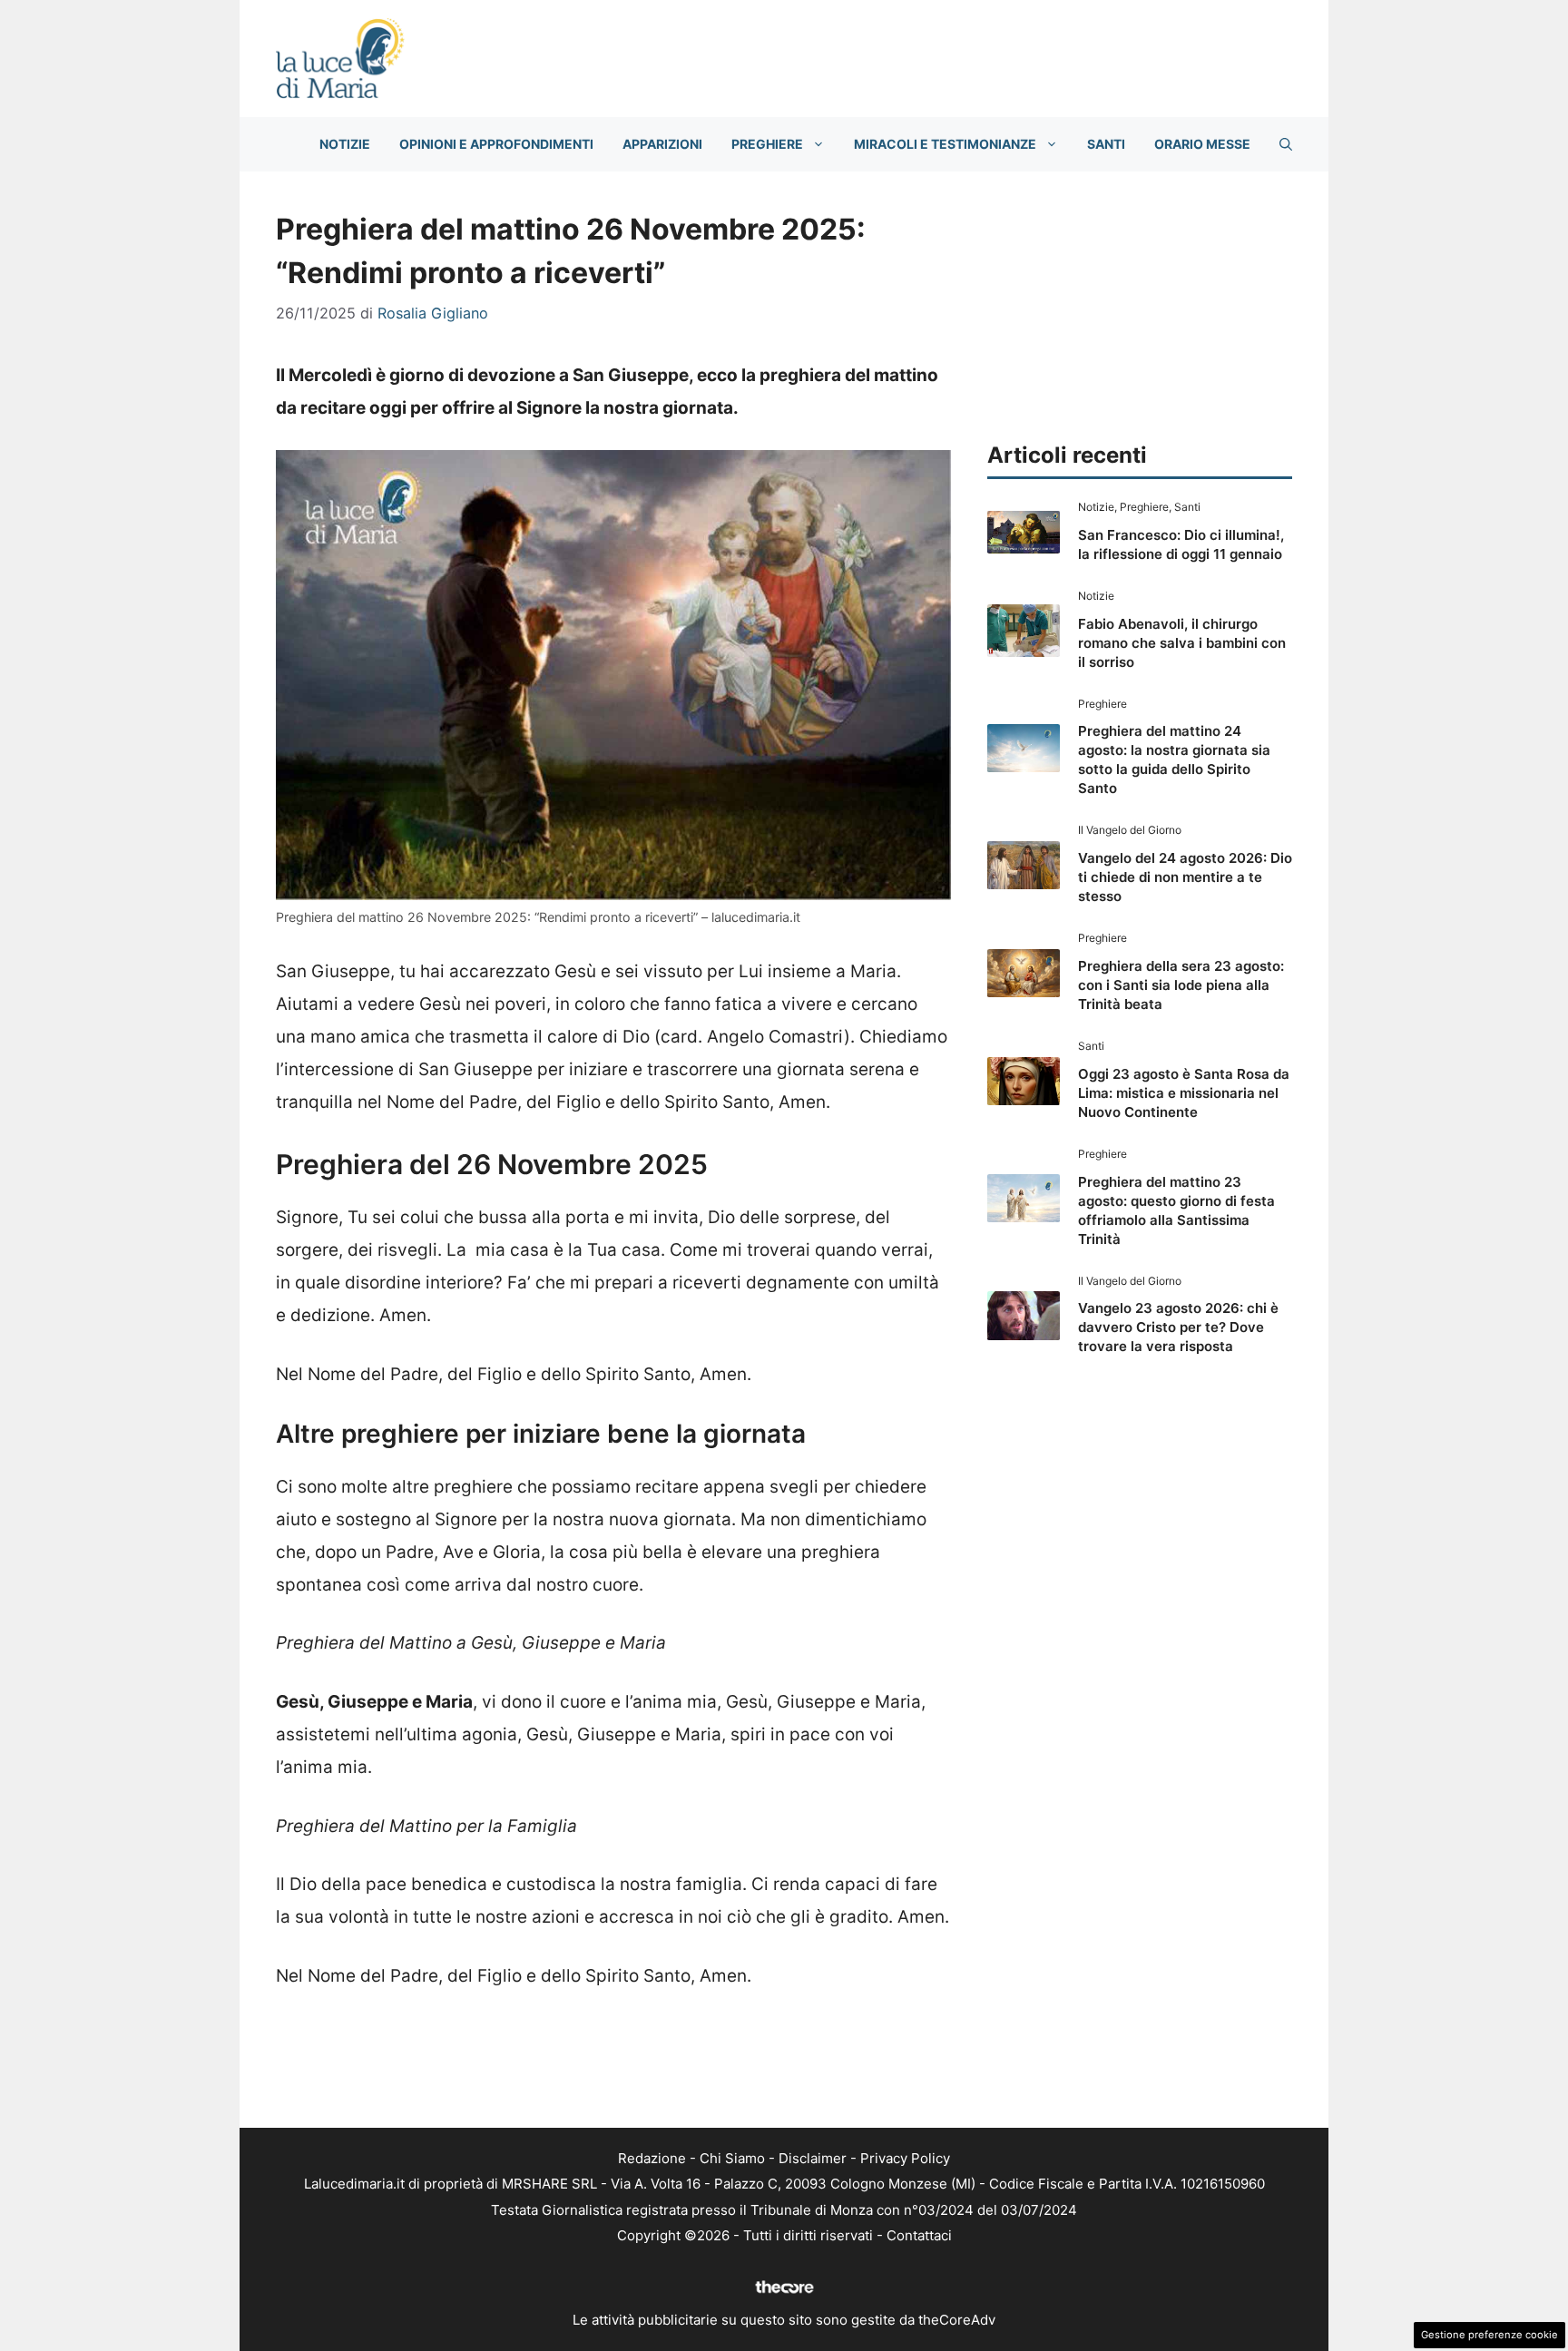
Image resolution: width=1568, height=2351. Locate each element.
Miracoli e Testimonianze (945, 144)
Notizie (345, 144)
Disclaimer (813, 2158)
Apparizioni (662, 144)
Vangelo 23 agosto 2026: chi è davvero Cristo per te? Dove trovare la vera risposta (1178, 1327)
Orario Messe (1202, 144)
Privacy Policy (905, 2158)
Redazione (652, 2158)
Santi (1106, 144)
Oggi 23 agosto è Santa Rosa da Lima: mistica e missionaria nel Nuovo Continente (1184, 1093)
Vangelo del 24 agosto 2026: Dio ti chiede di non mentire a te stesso (1185, 877)
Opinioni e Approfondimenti (496, 144)
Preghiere (767, 144)
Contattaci (919, 2235)
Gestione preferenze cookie (1490, 2335)
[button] (1286, 144)
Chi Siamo (732, 2158)
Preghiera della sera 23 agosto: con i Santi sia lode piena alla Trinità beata (1181, 985)
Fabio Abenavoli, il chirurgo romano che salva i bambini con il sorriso (1182, 643)
